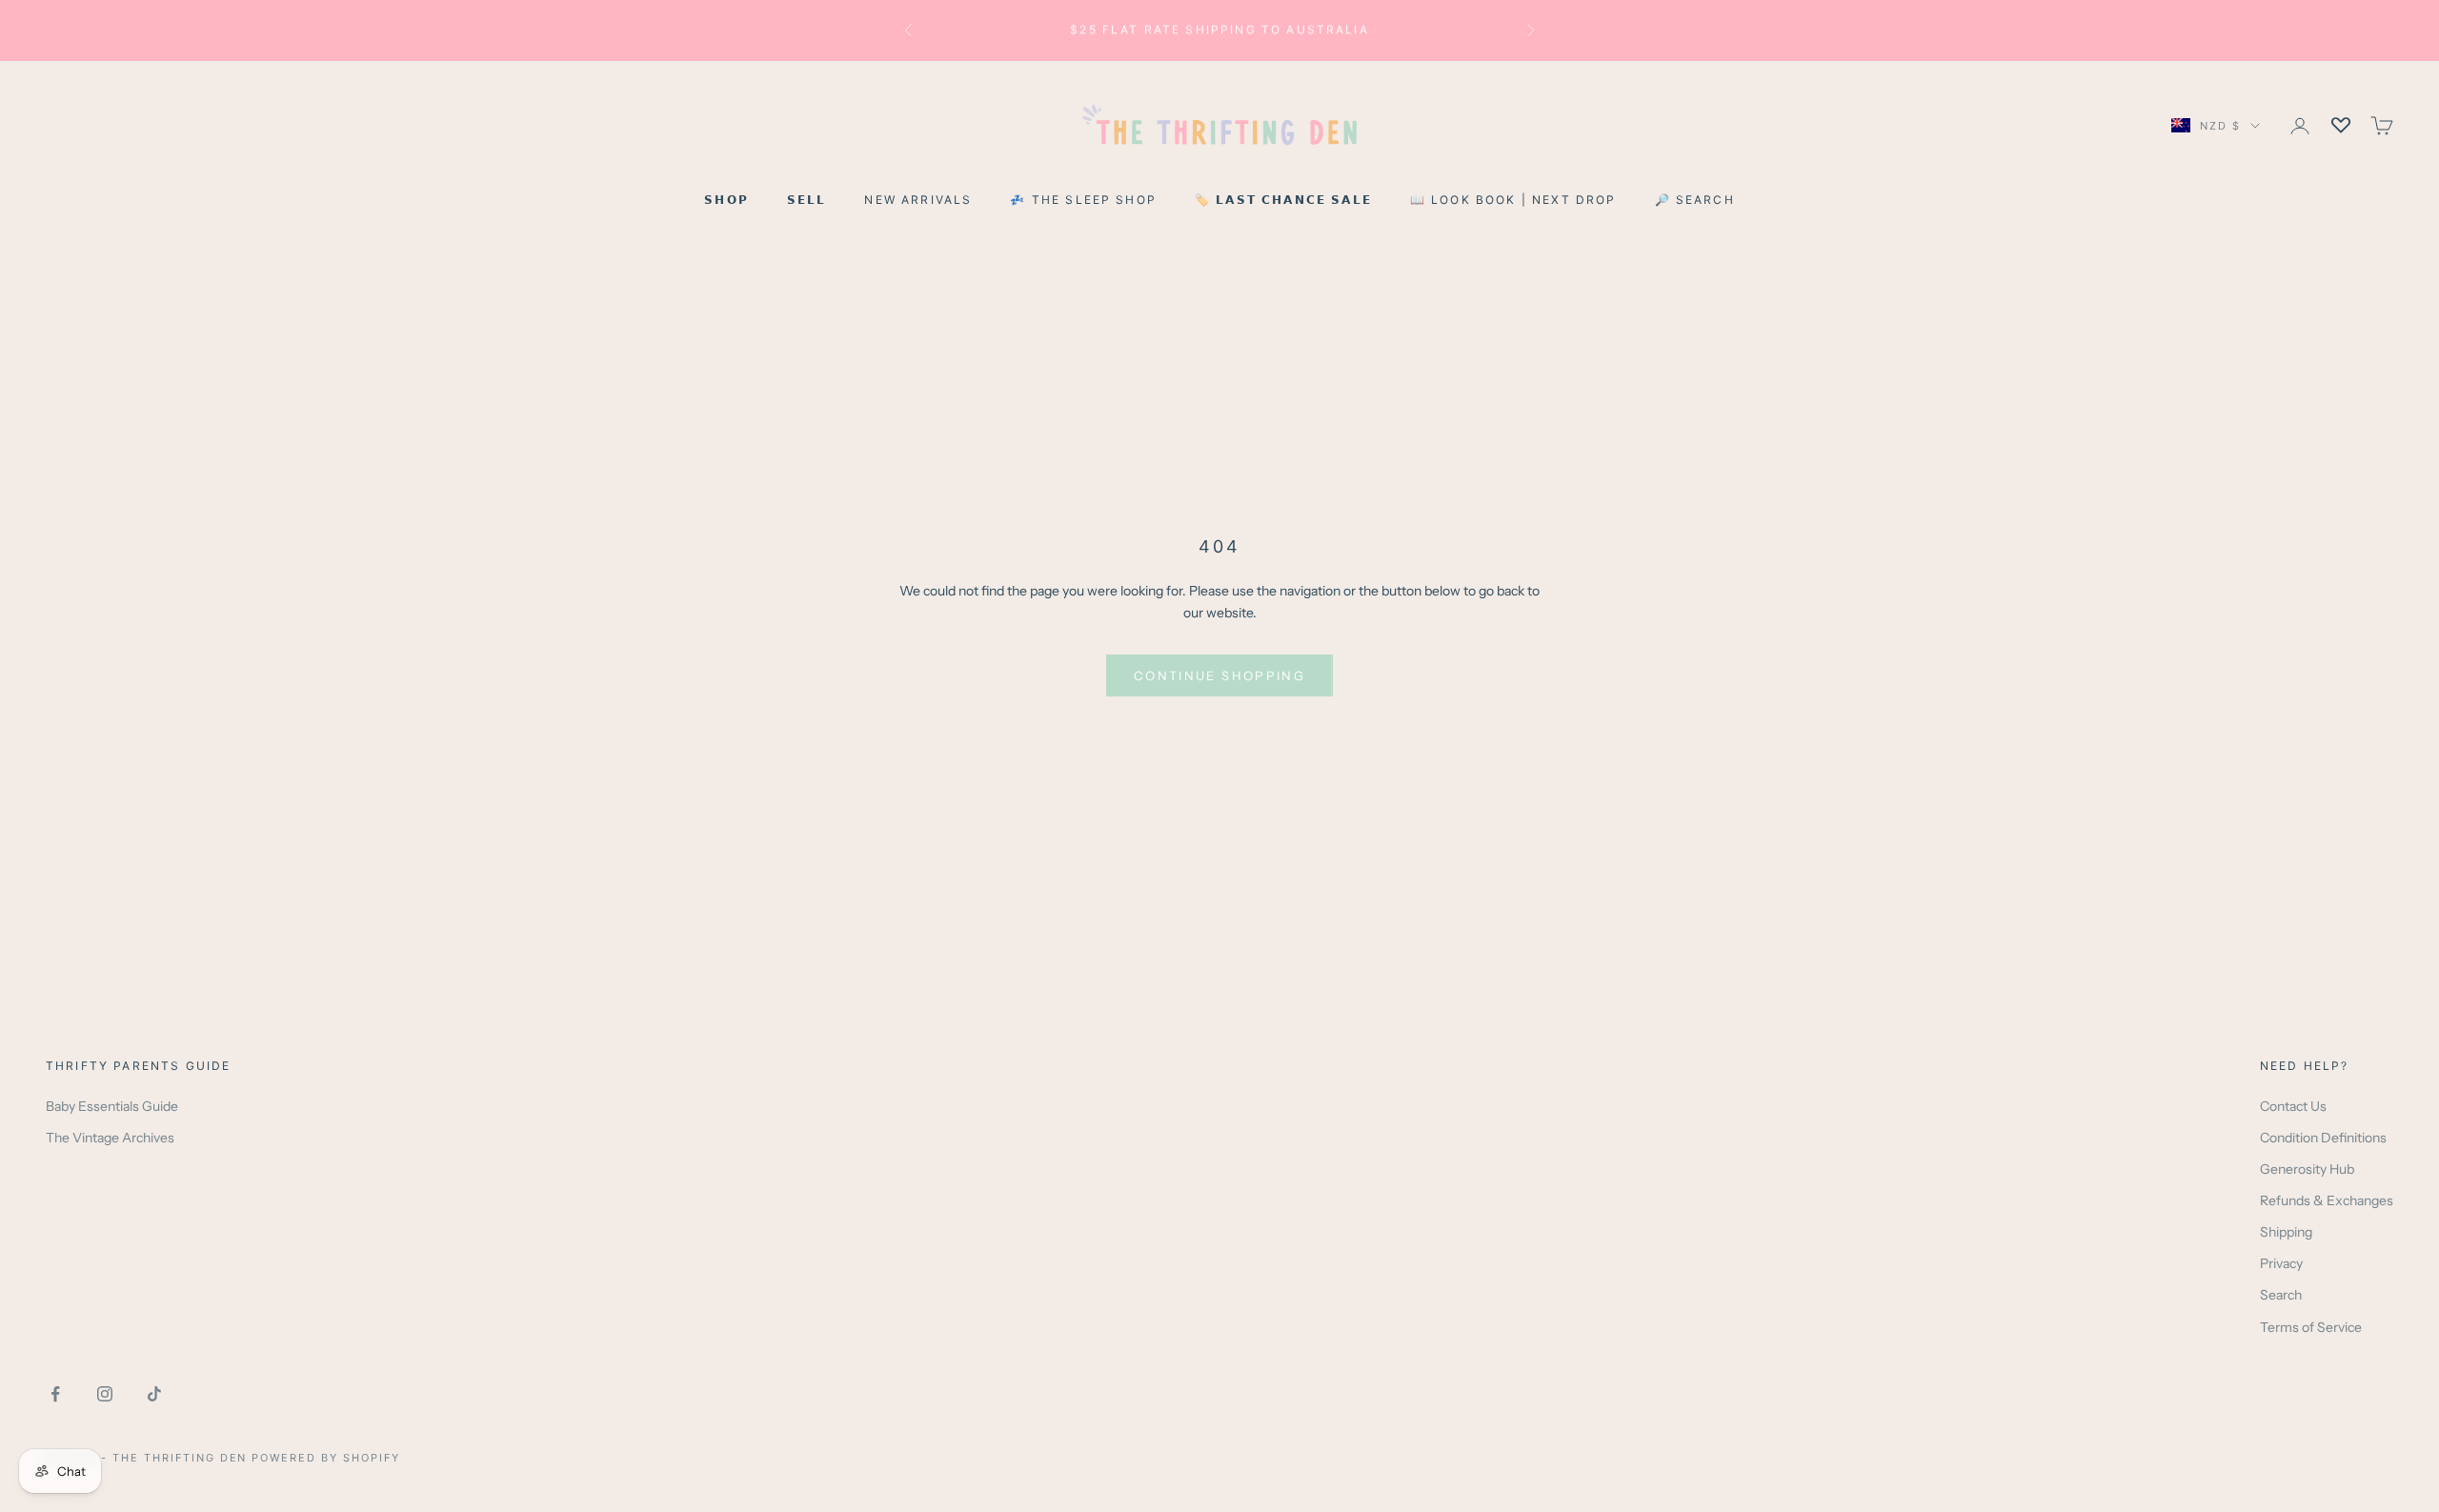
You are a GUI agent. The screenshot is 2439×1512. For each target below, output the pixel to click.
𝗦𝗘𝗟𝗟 (807, 200)
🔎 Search (1695, 200)
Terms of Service (2311, 1327)
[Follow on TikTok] (154, 1394)
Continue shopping (1219, 675)
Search (2281, 1295)
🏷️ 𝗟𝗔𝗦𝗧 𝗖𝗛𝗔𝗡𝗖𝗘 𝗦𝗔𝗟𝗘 (1283, 200)
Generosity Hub (2307, 1169)
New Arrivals (918, 200)
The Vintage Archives (110, 1138)
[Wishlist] (2341, 126)
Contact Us (2293, 1106)
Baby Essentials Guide (112, 1106)
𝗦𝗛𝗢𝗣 (726, 200)
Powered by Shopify (326, 1458)
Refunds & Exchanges (2327, 1200)
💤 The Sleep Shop (1083, 200)
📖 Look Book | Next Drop (1513, 200)
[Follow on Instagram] (105, 1394)
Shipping (2286, 1232)
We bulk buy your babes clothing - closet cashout (1220, 30)
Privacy (2281, 1263)
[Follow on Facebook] (55, 1394)
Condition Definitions (2323, 1138)
